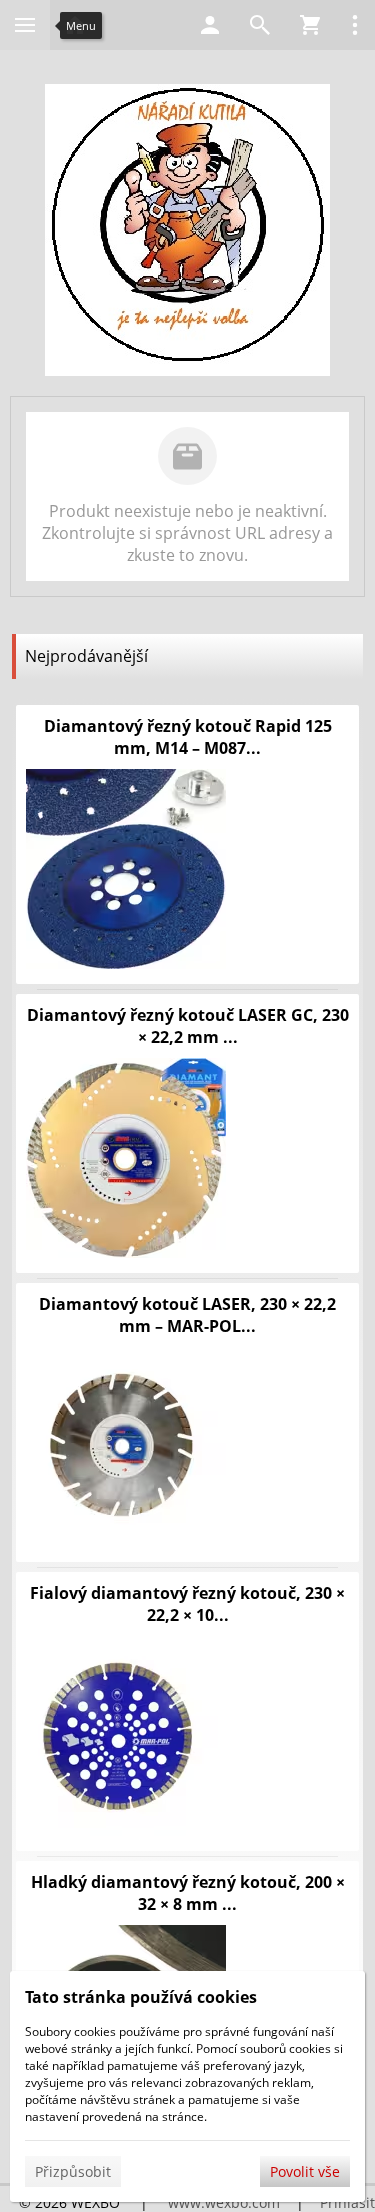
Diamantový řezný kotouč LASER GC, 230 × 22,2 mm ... (188, 1026)
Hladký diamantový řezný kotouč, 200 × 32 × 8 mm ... (188, 1893)
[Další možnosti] (355, 25)
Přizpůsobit (73, 2171)
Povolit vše (305, 2171)
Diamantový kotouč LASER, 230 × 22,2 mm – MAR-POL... (187, 1315)
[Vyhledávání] (260, 25)
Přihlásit (347, 2202)
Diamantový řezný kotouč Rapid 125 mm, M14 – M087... (188, 737)
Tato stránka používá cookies (141, 1997)
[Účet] (210, 25)
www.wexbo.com (224, 2202)
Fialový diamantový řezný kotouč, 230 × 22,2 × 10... (187, 1604)
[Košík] (310, 25)
